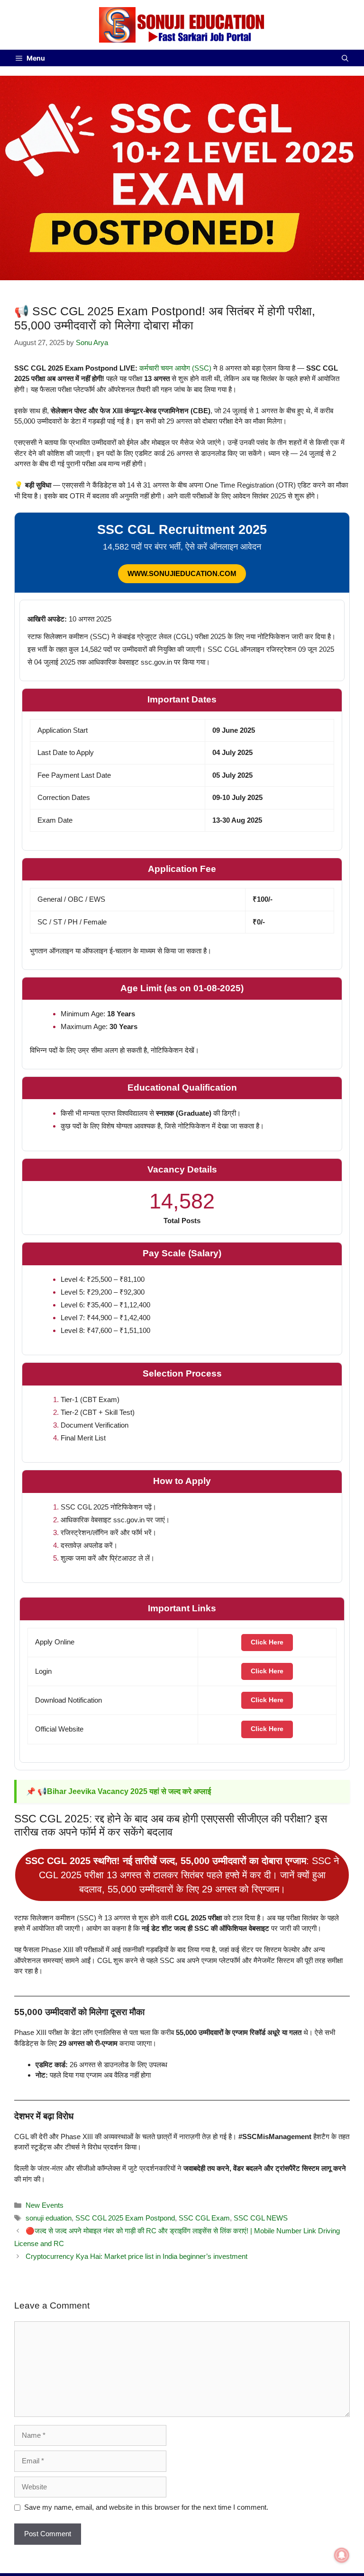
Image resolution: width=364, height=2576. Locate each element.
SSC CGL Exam (204, 2218)
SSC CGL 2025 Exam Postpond (125, 2218)
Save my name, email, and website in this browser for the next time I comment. (146, 2507)
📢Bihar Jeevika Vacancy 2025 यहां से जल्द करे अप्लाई (124, 1791)
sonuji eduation (49, 2218)
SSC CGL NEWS (261, 2218)
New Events (45, 2205)
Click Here (267, 1642)
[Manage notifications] (342, 2555)
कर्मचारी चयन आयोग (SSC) (175, 368)
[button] (345, 58)
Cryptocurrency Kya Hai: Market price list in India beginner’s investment (136, 2256)
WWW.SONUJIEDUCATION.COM (182, 573)
